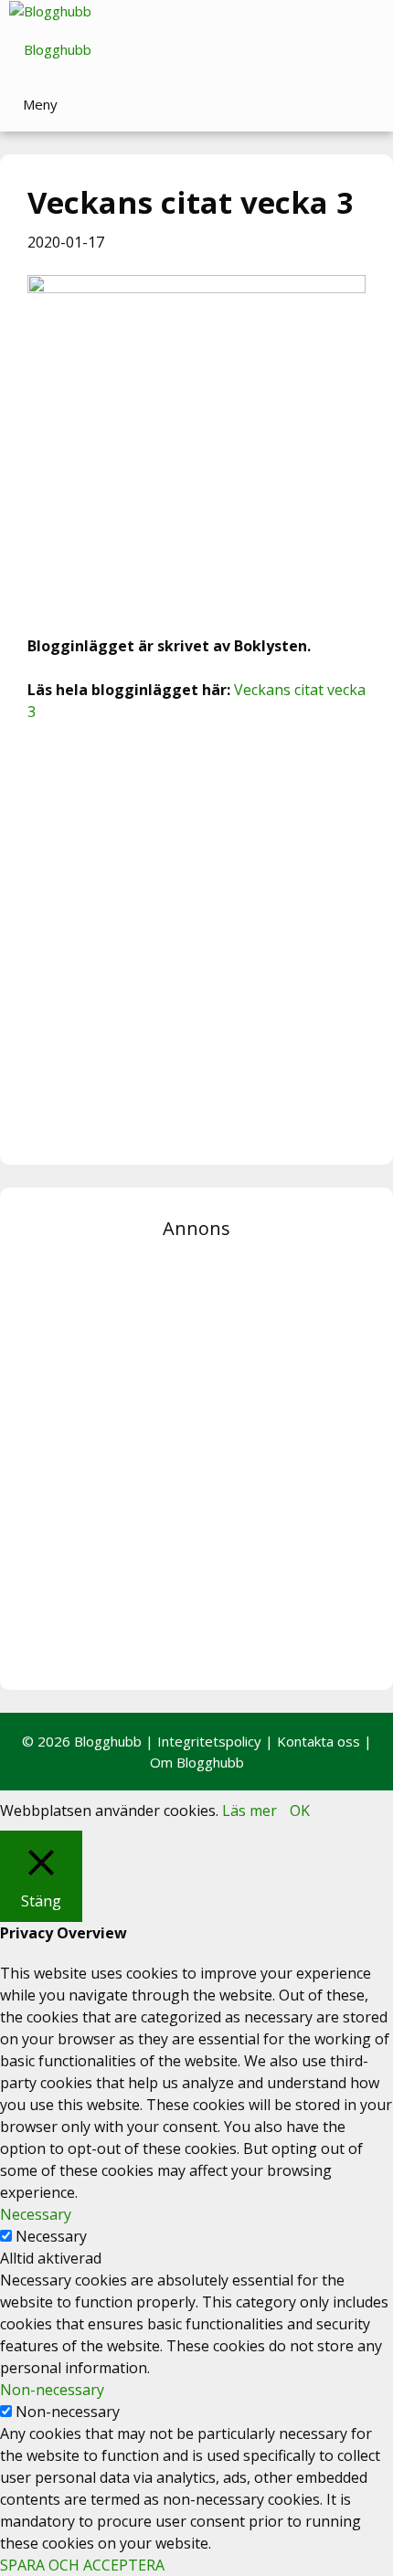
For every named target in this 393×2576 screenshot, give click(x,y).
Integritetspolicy (209, 1741)
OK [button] (300, 1811)
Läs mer (250, 1811)
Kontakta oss (319, 1741)
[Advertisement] (196, 941)
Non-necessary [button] (52, 2390)
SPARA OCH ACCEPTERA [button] (82, 2565)
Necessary (51, 2236)
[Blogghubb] (50, 11)
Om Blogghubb (197, 1762)
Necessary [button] (36, 2214)
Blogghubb (58, 49)
